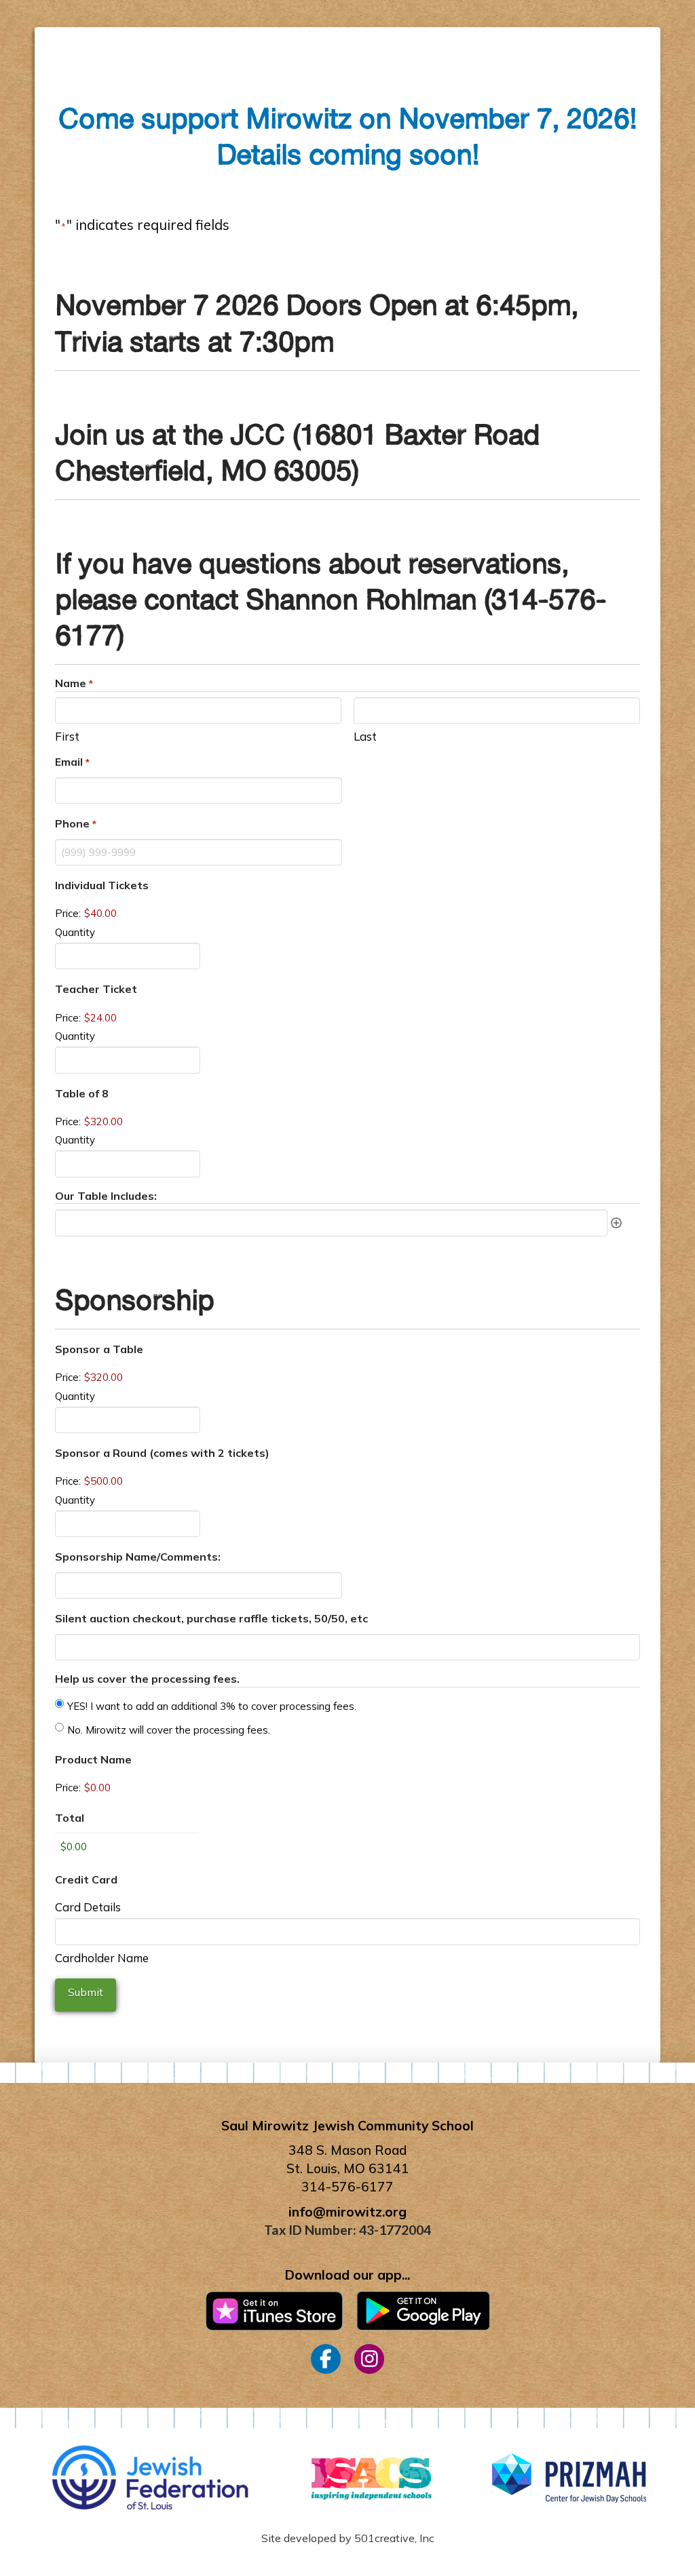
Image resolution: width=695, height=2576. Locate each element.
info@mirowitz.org (347, 2212)
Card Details (88, 1906)
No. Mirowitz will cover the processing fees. (169, 1730)
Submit (86, 1992)
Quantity (75, 932)
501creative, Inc (394, 2538)
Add (616, 1223)
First (67, 736)
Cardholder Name (102, 1957)
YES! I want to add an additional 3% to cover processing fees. (212, 1706)
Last (365, 736)
